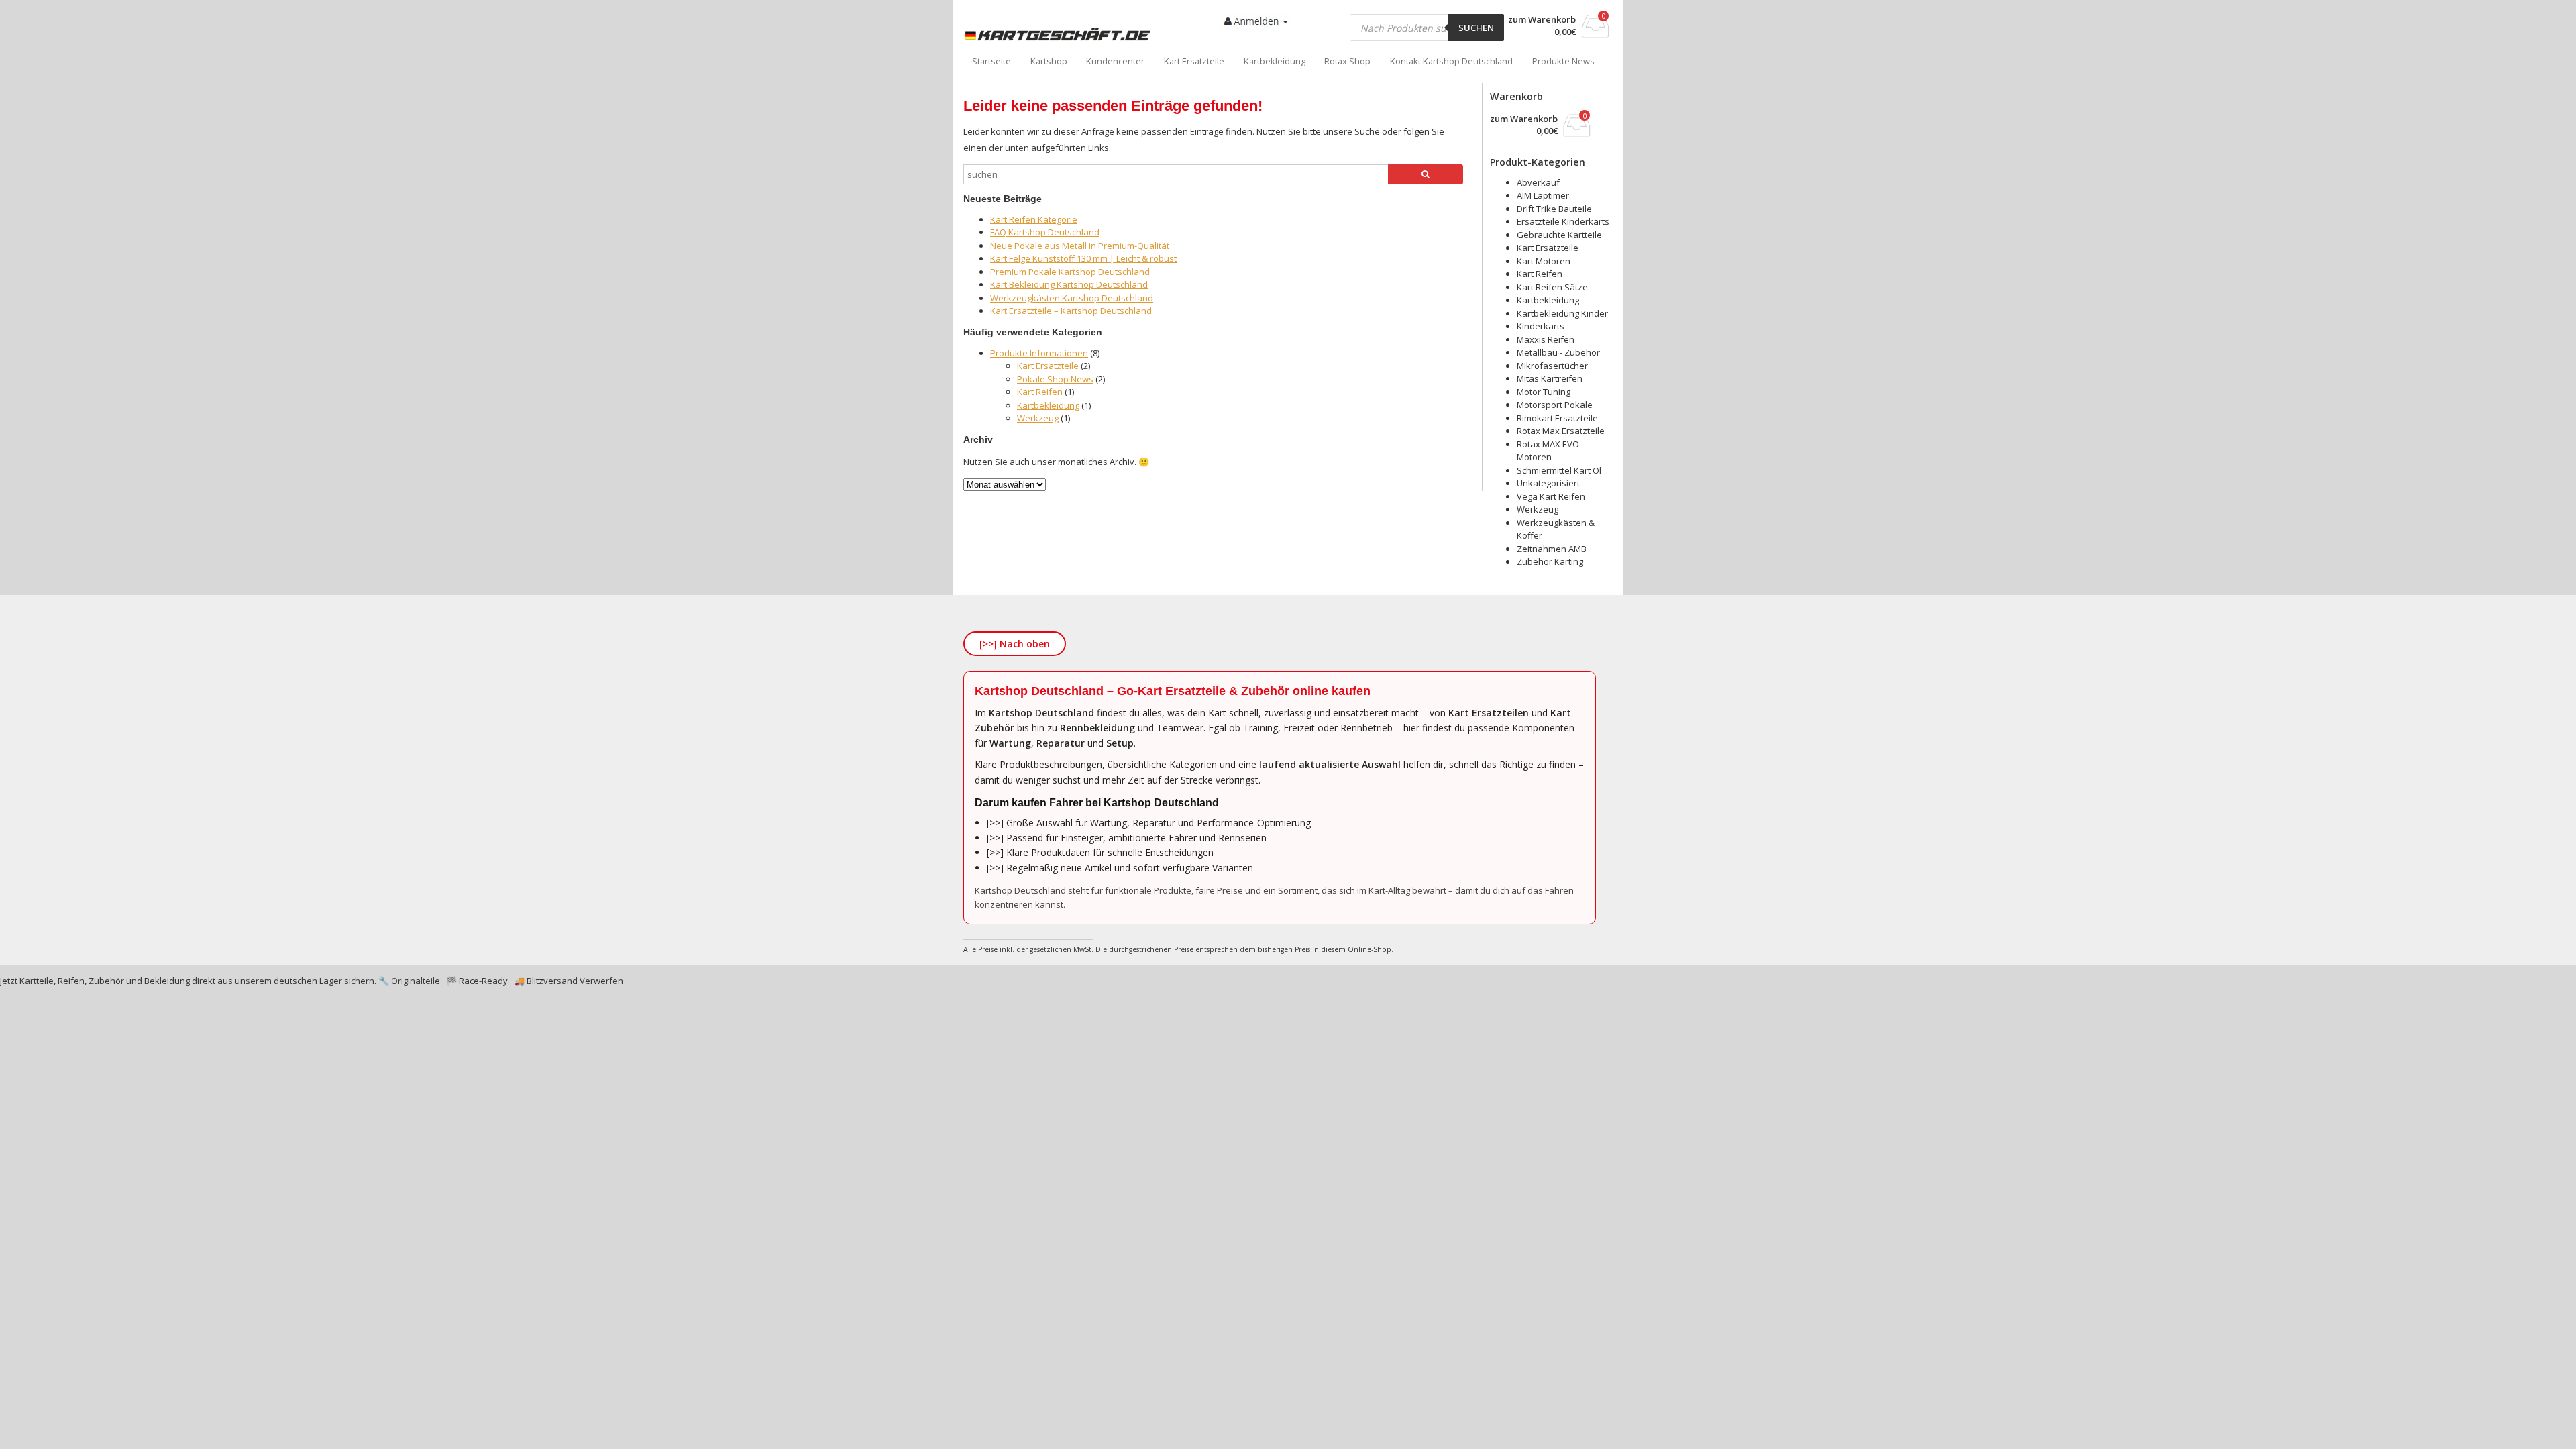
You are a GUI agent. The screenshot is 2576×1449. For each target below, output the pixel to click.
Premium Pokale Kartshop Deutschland (1070, 272)
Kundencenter (1115, 61)
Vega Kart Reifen (1551, 496)
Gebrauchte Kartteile (1559, 235)
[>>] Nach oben (1015, 644)
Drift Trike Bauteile (1554, 209)
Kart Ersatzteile (1194, 61)
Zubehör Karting (1550, 561)
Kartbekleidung (1275, 61)
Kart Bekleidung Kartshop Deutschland (1069, 284)
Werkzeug (1038, 418)
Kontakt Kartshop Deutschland (1451, 61)
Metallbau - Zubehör (1558, 352)
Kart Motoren (1544, 261)
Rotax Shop (1347, 61)
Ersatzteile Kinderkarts (1563, 221)
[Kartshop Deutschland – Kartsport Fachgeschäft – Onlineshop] (1061, 34)
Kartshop (1049, 61)
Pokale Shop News (1055, 379)
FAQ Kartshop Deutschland (1045, 232)
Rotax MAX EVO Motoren (1548, 451)
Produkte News (1563, 61)
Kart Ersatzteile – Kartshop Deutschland (1071, 311)
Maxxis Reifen (1546, 339)
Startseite (991, 61)
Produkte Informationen (1039, 353)
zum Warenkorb (1542, 20)
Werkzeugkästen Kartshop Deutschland (1072, 298)
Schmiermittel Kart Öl (1559, 470)
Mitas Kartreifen (1550, 378)
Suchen (1476, 28)
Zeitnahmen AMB (1552, 549)
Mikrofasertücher (1552, 366)
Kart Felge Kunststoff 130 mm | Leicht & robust (1083, 258)
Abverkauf (1538, 182)
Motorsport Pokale (1555, 405)
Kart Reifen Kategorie (1034, 219)
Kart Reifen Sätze (1552, 287)
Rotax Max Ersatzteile (1561, 431)
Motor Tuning (1544, 392)
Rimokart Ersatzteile (1557, 418)
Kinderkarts (1541, 326)
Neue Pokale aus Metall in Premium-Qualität (1080, 246)
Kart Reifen (1040, 392)
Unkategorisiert (1548, 483)
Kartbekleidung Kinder (1562, 313)
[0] (1596, 34)
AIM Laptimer (1543, 195)
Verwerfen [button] (601, 981)
